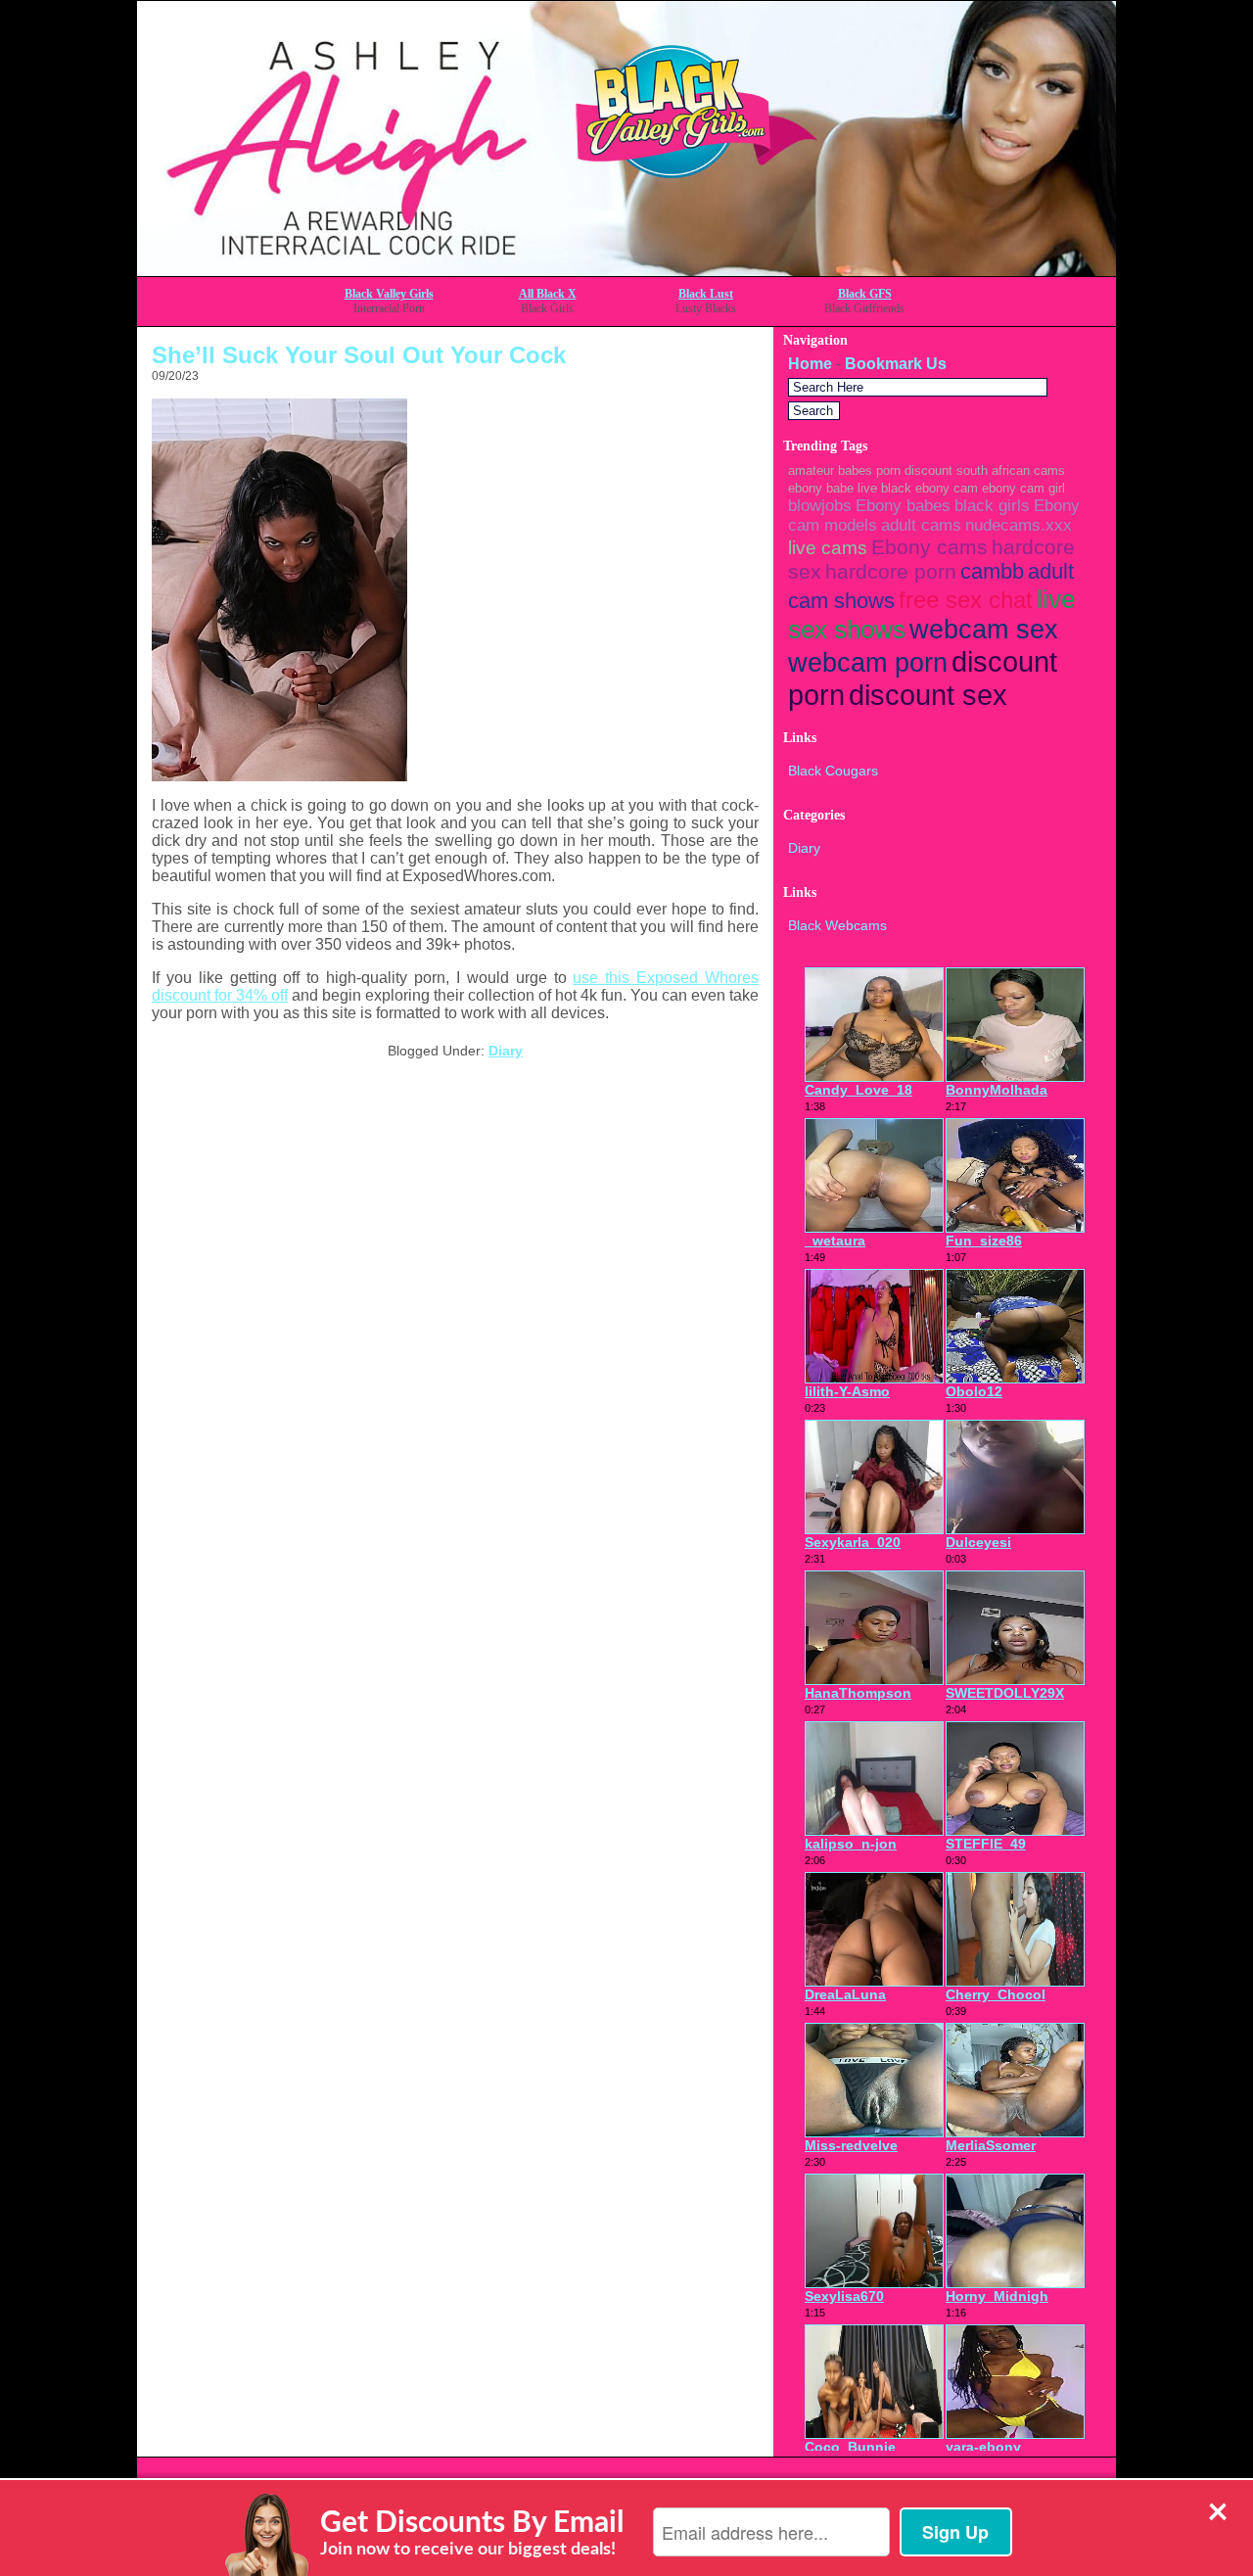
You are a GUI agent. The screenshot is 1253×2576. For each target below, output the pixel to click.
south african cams (1011, 470)
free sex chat (966, 600)
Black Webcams (837, 925)
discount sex (928, 695)
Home (810, 364)
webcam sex (984, 630)
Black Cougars (833, 771)
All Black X (548, 294)
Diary (506, 1051)
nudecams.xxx (1019, 525)
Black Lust (706, 294)
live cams (828, 548)
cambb (992, 571)
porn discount (914, 470)
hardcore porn (891, 571)
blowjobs (820, 506)
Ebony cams (929, 547)
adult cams (921, 525)
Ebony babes (903, 506)
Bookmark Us (896, 364)
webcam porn (868, 663)
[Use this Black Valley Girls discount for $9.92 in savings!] (626, 271)
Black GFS (865, 294)
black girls (992, 506)
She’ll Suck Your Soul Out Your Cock (359, 355)
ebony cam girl (1023, 488)
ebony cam (947, 488)
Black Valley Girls (389, 294)
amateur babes (830, 470)
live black (884, 488)
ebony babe (821, 488)
